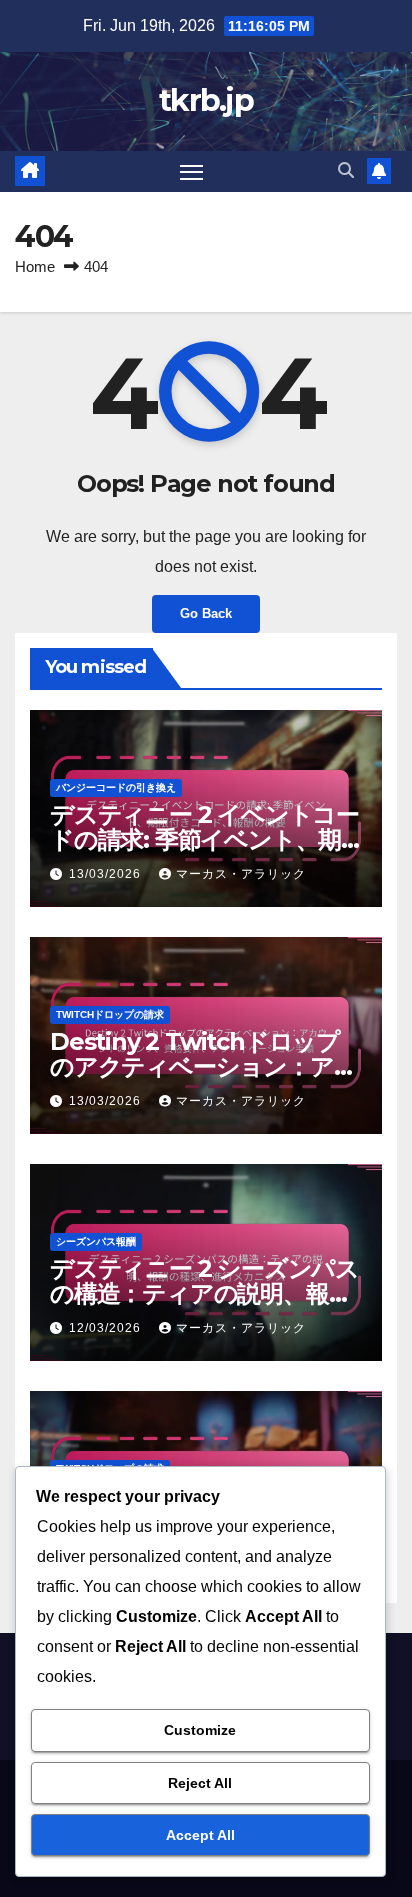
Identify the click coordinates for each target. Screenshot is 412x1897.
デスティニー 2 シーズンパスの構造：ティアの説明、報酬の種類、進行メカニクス (204, 1293)
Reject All (200, 1783)
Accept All (200, 1835)
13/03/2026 (107, 874)
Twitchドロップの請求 (110, 1014)
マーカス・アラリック (241, 874)
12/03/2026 (107, 1328)
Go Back (206, 613)
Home (35, 266)
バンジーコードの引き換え (116, 787)
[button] (346, 170)
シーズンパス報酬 (96, 1241)
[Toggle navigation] (192, 172)
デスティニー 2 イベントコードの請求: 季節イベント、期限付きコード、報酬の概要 (204, 839)
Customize (200, 1730)
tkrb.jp (206, 100)
